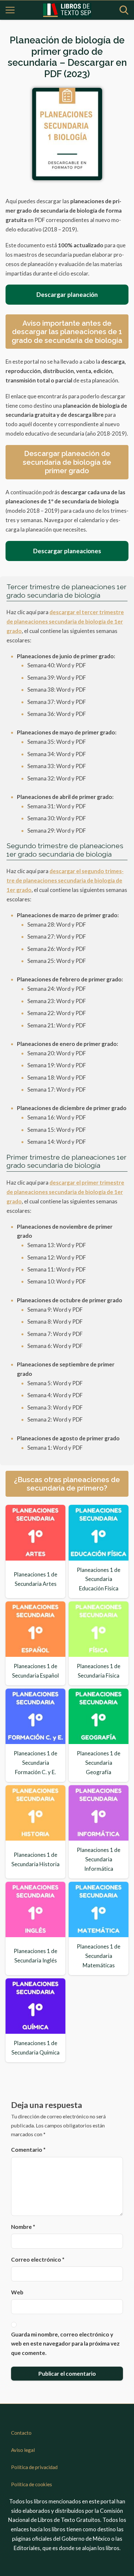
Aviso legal (23, 2450)
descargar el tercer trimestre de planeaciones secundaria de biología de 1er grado (65, 621)
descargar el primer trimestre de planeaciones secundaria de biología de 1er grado (65, 1192)
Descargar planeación (67, 294)
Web (17, 2292)
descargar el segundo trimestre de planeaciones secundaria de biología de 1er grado (65, 880)
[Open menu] (10, 10)
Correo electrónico (38, 2260)
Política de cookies (32, 2484)
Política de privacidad (34, 2467)
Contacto (21, 2433)
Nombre (23, 2227)
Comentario (28, 2150)
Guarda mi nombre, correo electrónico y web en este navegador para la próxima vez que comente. (65, 2344)
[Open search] (124, 10)
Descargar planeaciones (67, 551)
